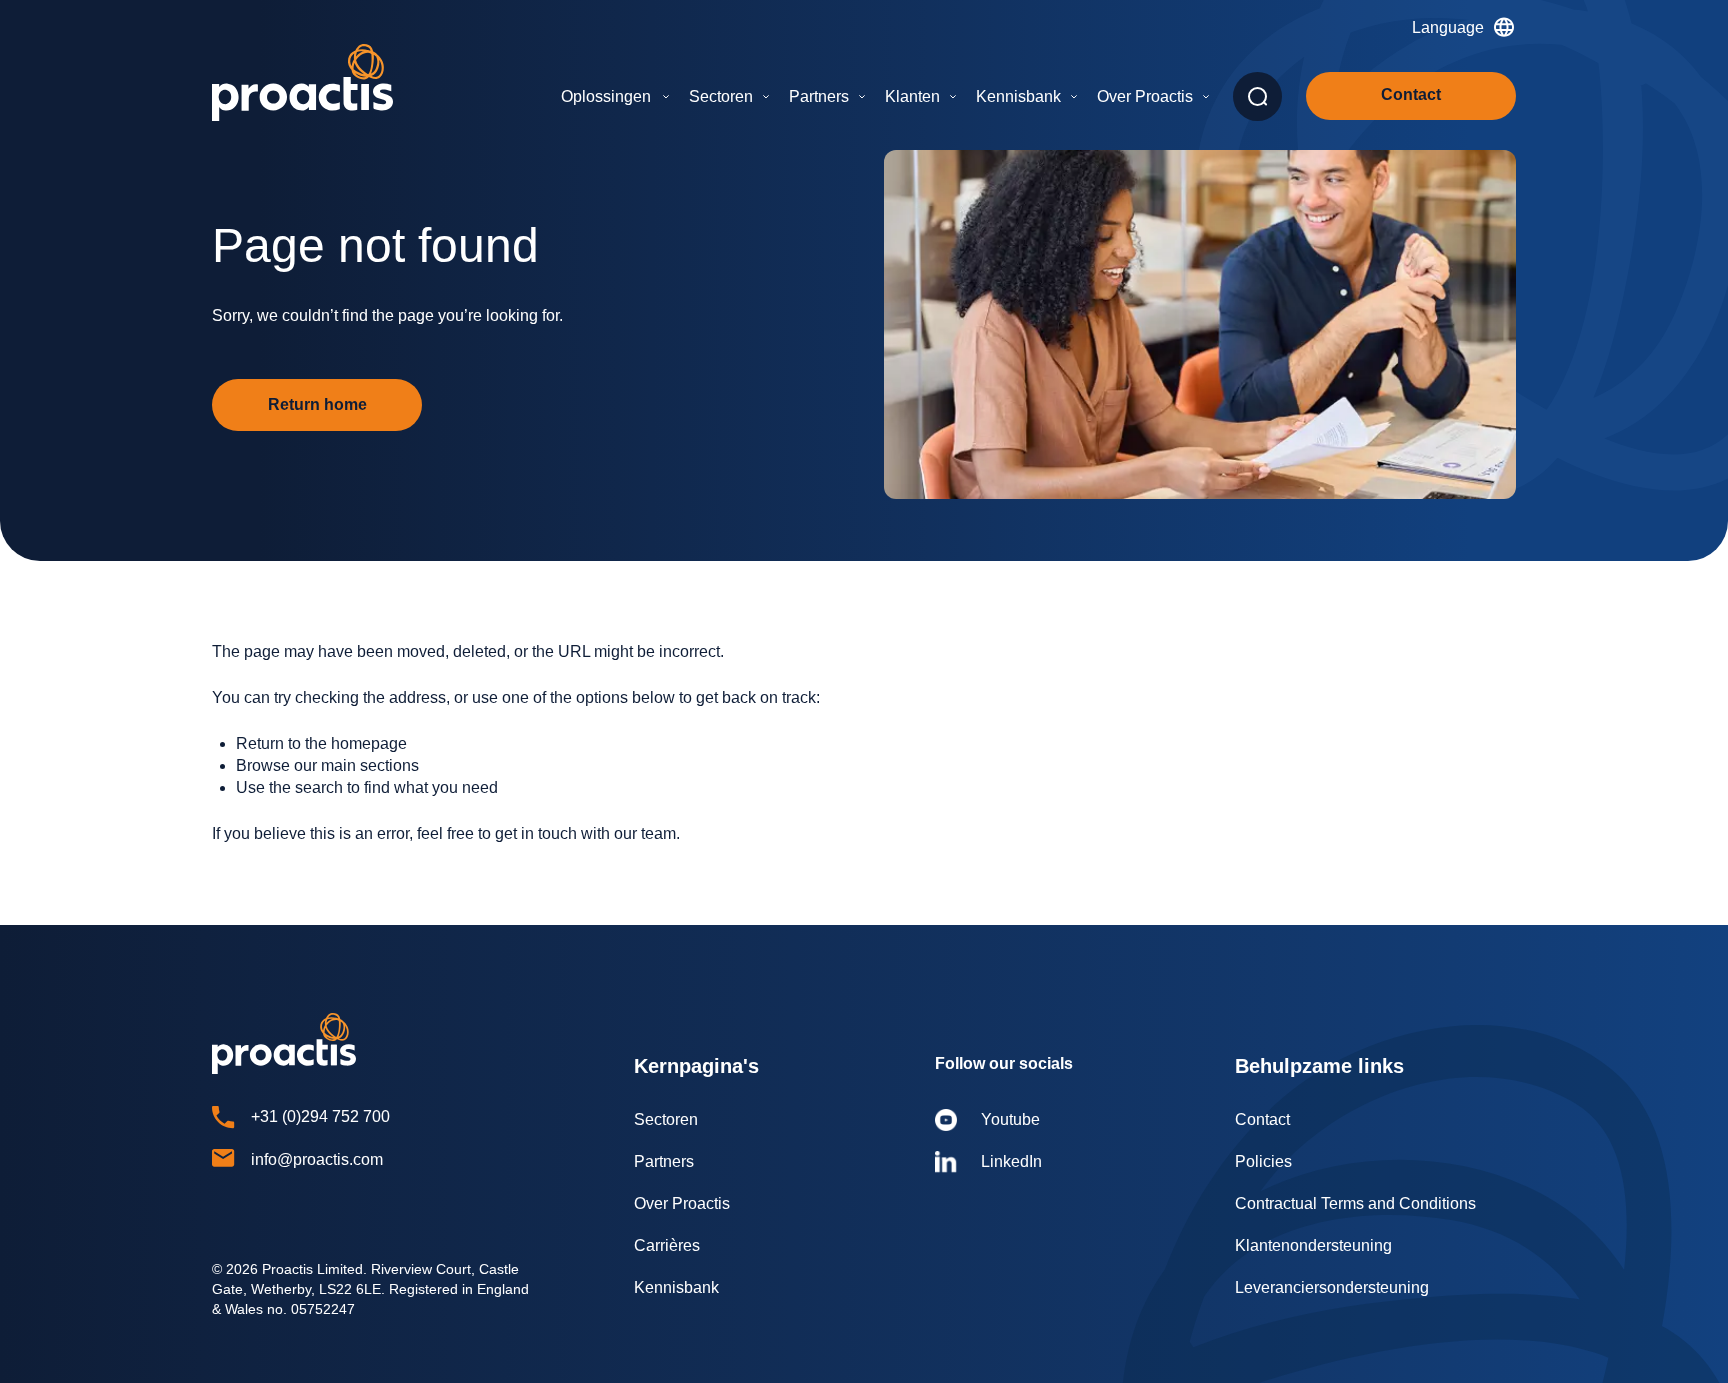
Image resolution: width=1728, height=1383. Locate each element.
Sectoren (721, 96)
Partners (819, 96)
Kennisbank (1018, 96)
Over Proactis (1145, 96)
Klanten (912, 96)
